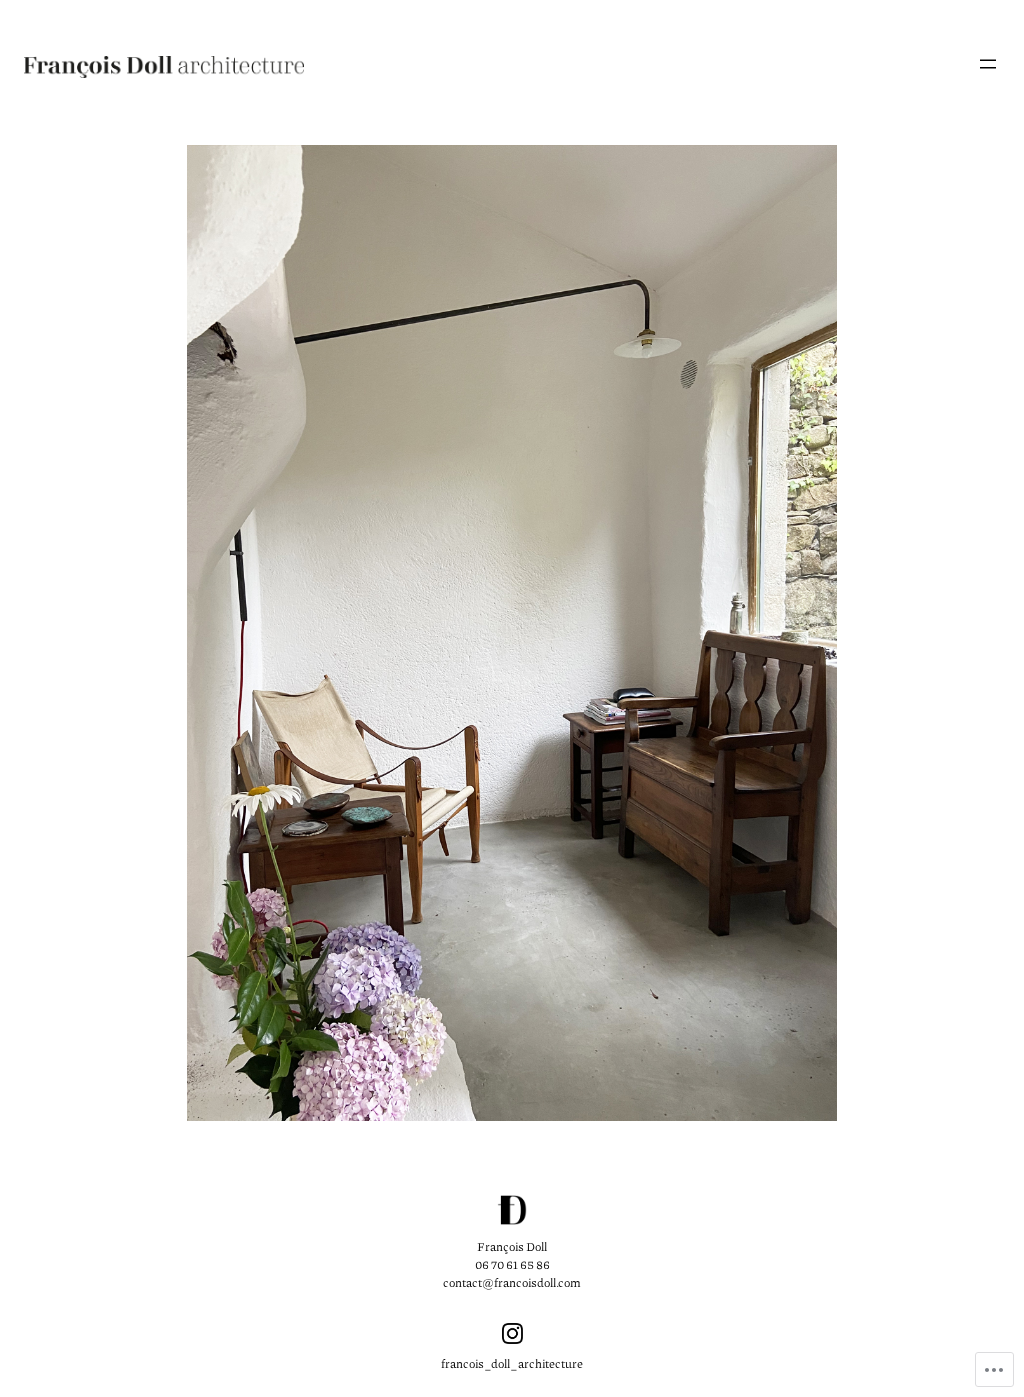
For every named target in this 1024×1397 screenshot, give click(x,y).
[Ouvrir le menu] (988, 64)
